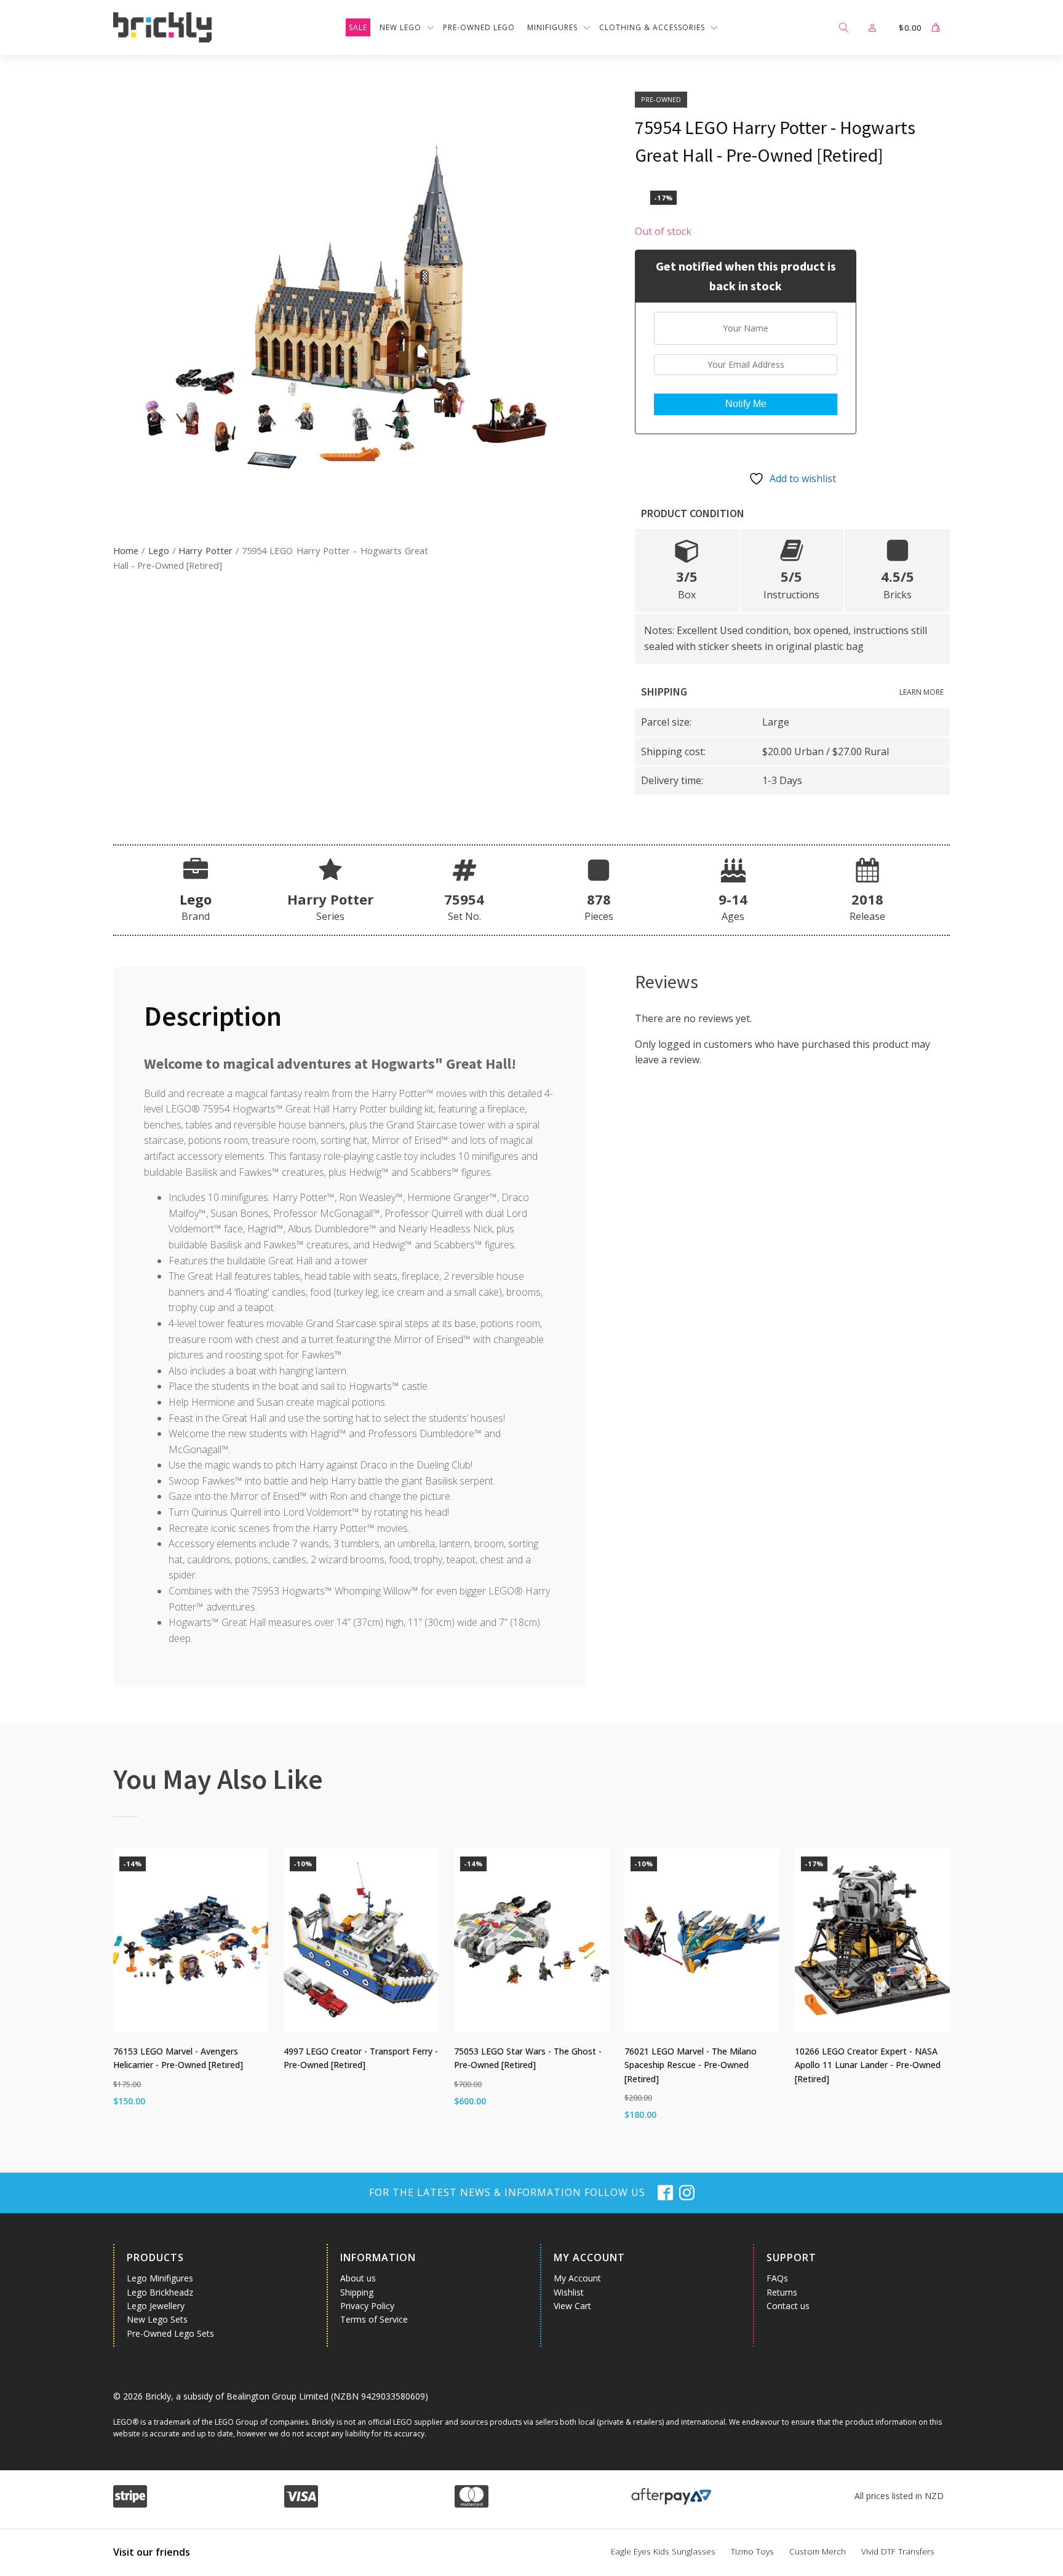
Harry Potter (205, 550)
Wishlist (569, 2292)
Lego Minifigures (160, 2278)
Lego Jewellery (156, 2306)
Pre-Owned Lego (479, 27)
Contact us (788, 2306)
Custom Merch (818, 2551)
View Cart (572, 2306)
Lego (159, 550)
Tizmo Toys (752, 2551)
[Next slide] (940, 1992)
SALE (358, 27)
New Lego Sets (157, 2319)
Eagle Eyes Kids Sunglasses (663, 2551)
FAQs (777, 2278)
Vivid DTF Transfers (898, 2551)
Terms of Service (374, 2319)
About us (358, 2278)
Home (126, 550)
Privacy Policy (367, 2306)
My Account (577, 2278)
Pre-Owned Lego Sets (170, 2333)
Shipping (357, 2292)
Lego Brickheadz (160, 2292)
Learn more (922, 692)
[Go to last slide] (123, 1992)
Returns (782, 2292)
